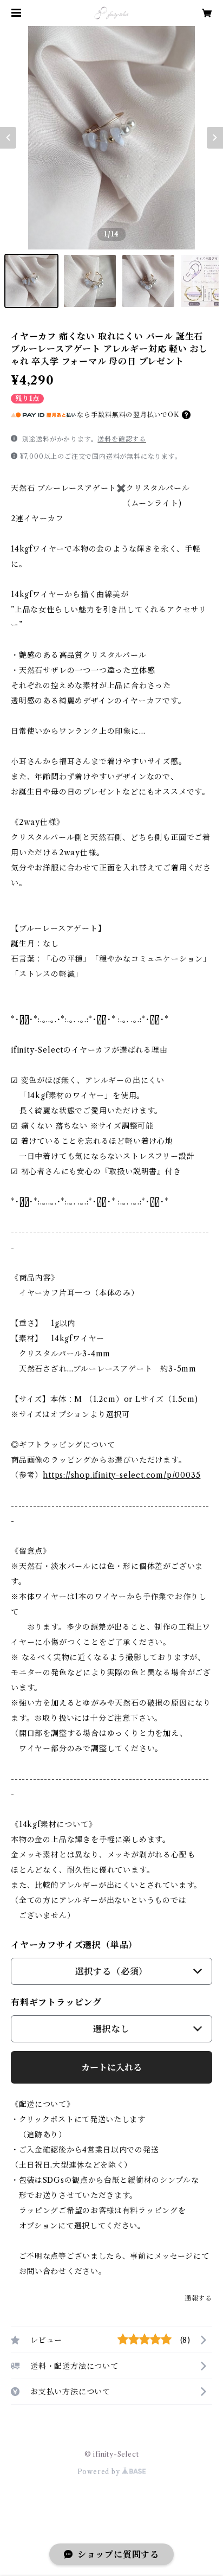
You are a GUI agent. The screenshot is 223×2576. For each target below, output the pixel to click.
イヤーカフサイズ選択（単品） (74, 1945)
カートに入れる (111, 2067)
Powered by (100, 2472)
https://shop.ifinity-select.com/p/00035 (122, 1475)
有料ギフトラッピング (56, 2002)
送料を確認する (122, 439)
